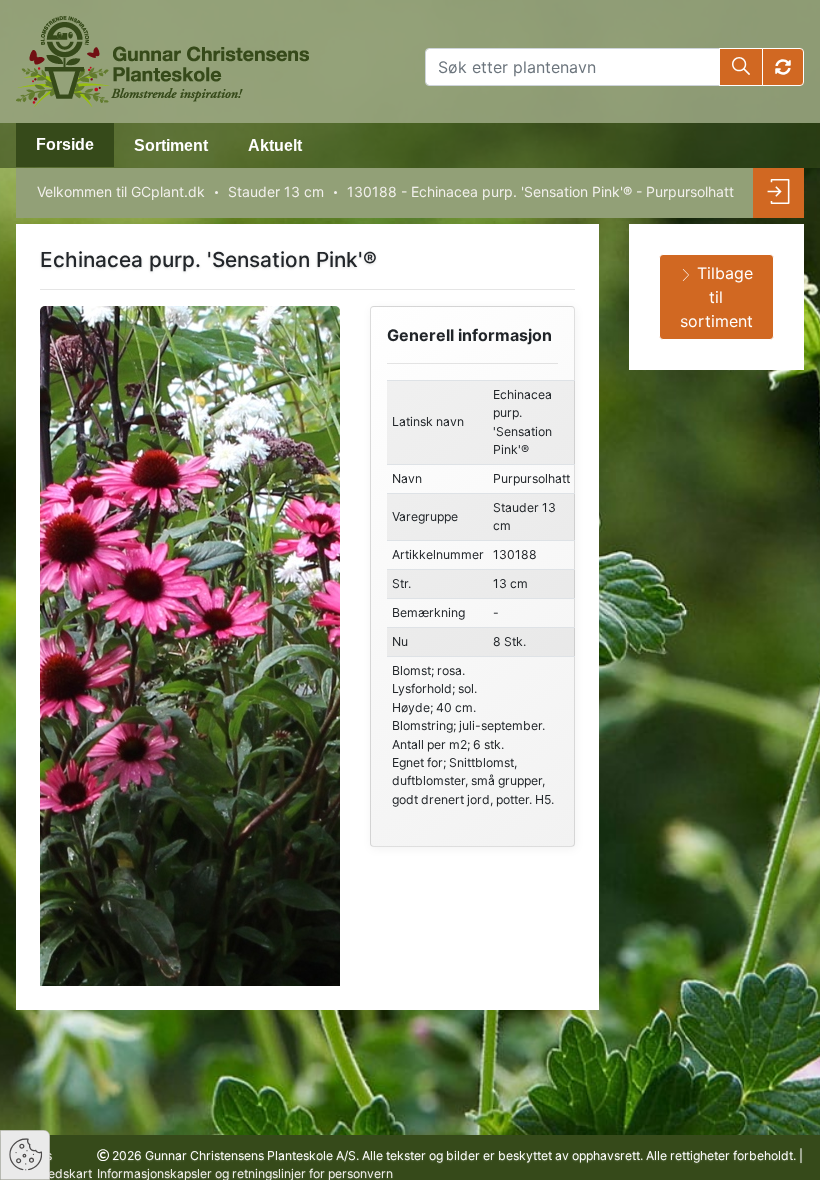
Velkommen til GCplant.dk (121, 191)
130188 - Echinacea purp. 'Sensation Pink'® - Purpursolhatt (540, 191)
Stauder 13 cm (276, 191)
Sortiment (171, 145)
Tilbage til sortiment (716, 297)
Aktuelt (275, 145)
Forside (65, 144)
